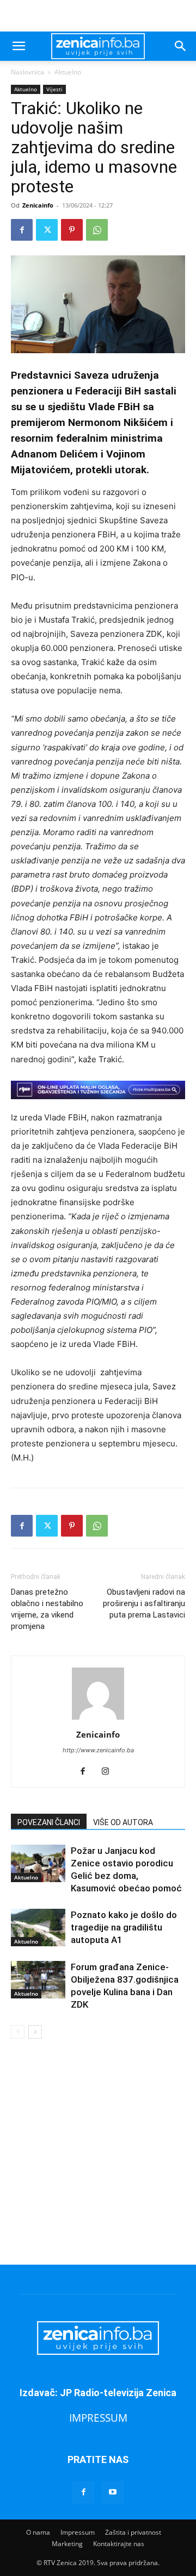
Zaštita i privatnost (133, 2532)
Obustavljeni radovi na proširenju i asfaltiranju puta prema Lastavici (144, 1603)
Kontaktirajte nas (119, 2544)
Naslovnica (27, 72)
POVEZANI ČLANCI (49, 1822)
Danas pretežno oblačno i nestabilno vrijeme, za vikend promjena (47, 1609)
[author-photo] (98, 1719)
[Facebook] (22, 230)
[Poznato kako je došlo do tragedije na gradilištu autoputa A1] (38, 1928)
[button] (19, 46)
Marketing (67, 2544)
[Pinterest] (72, 230)
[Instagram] (110, 1772)
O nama (38, 2532)
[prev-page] (18, 2032)
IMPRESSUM (98, 2418)
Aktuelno (68, 72)
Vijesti (54, 89)
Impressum (78, 2532)
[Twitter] (47, 230)
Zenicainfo (38, 205)
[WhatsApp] (97, 230)
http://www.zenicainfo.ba (98, 1750)
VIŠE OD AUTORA (123, 1822)
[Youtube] (113, 2492)
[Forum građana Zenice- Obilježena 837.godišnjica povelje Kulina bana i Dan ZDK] (38, 1980)
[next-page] (35, 2032)
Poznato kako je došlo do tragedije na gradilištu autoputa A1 (124, 1927)
